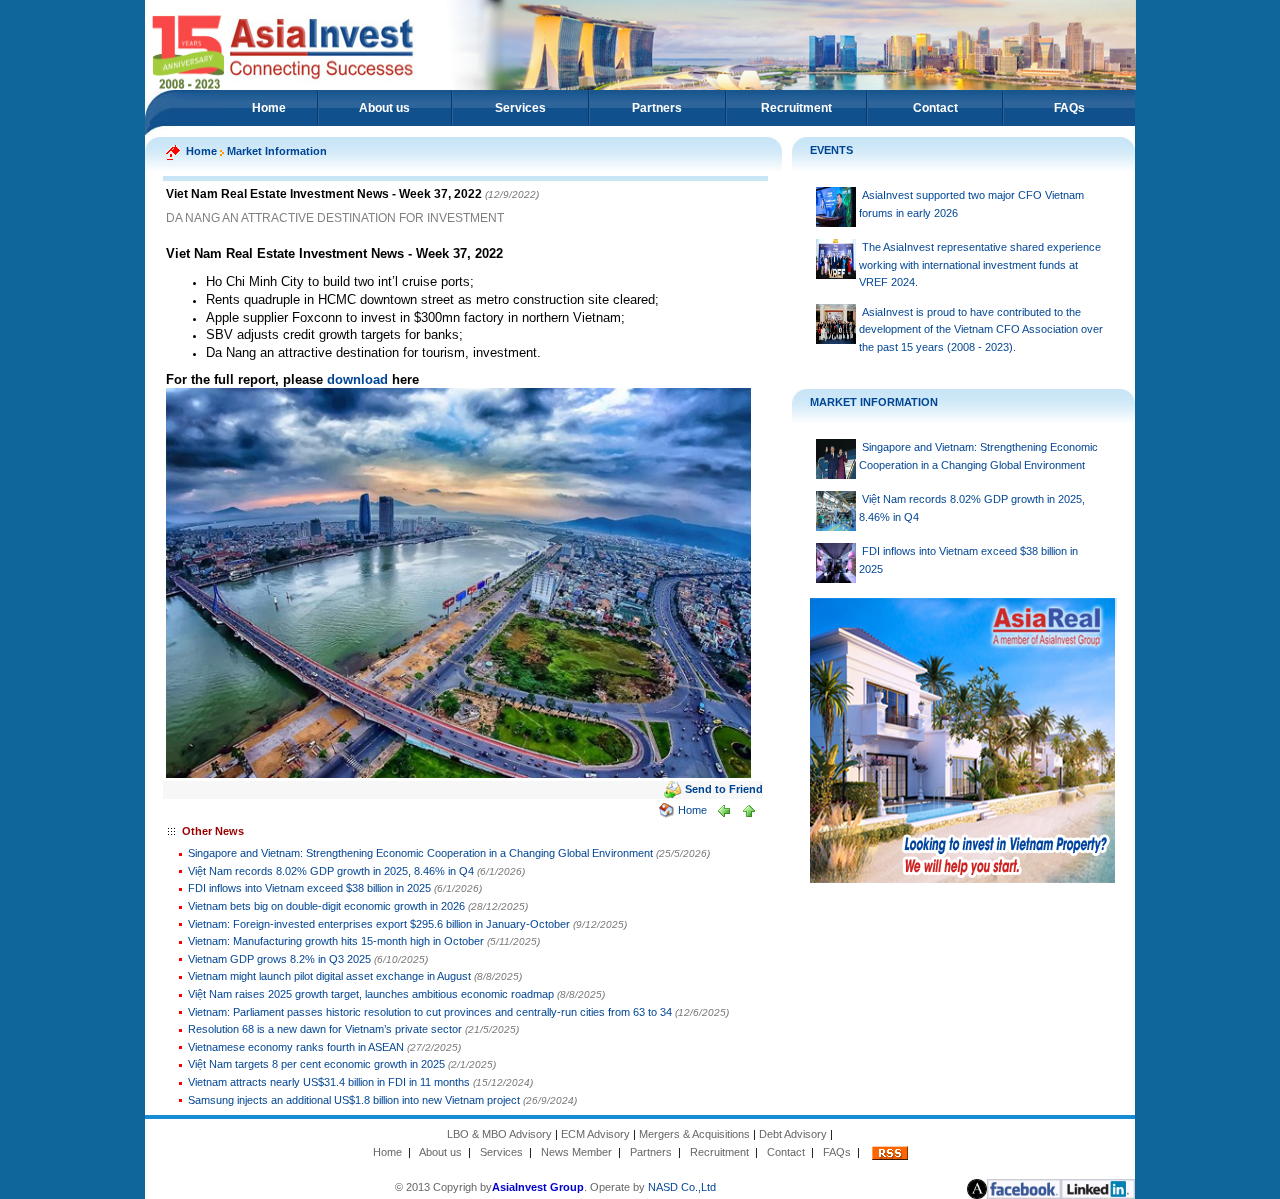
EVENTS (831, 150)
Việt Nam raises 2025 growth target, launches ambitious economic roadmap (371, 994)
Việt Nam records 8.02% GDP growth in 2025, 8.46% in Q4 (331, 871)
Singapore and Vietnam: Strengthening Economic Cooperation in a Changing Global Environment (420, 853)
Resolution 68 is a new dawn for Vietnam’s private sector (325, 1029)
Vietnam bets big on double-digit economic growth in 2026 (328, 906)
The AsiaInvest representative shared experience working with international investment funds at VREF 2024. (980, 264)
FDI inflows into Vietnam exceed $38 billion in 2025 (309, 888)
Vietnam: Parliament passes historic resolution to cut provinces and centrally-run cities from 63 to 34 (430, 1012)
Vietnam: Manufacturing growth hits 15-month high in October (336, 941)
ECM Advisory (595, 1134)
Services (520, 108)
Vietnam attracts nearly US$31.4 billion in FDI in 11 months (329, 1082)
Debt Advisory (793, 1134)
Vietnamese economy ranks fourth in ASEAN (296, 1047)
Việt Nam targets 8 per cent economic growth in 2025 (316, 1064)
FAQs (1069, 108)
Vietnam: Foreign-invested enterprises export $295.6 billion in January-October (379, 924)
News (555, 1152)
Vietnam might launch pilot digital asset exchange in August (331, 976)
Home (269, 108)
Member (592, 1152)
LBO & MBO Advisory (499, 1134)
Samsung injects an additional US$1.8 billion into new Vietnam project (354, 1100)
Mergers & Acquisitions (694, 1134)
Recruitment (796, 108)
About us (384, 108)
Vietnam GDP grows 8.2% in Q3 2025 (279, 959)
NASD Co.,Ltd (682, 1187)
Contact (935, 108)
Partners (657, 108)
